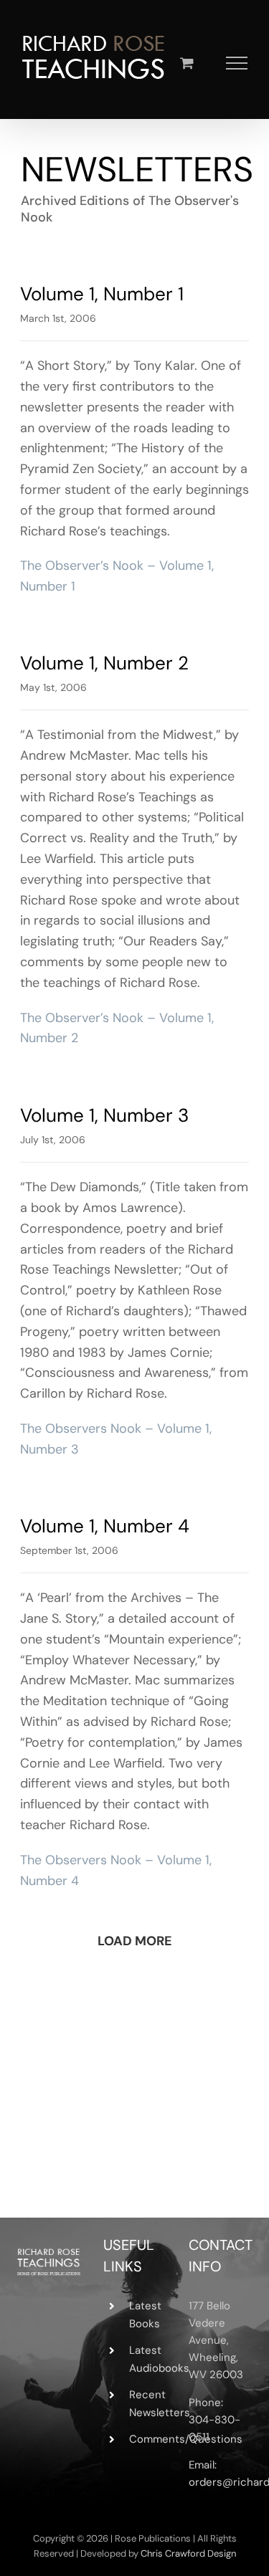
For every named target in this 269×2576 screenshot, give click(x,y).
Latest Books (145, 2315)
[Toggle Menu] (237, 63)
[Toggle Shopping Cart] (187, 63)
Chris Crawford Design (188, 2553)
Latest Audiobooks (148, 2360)
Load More (135, 1941)
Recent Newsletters (148, 2404)
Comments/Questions (148, 2439)
